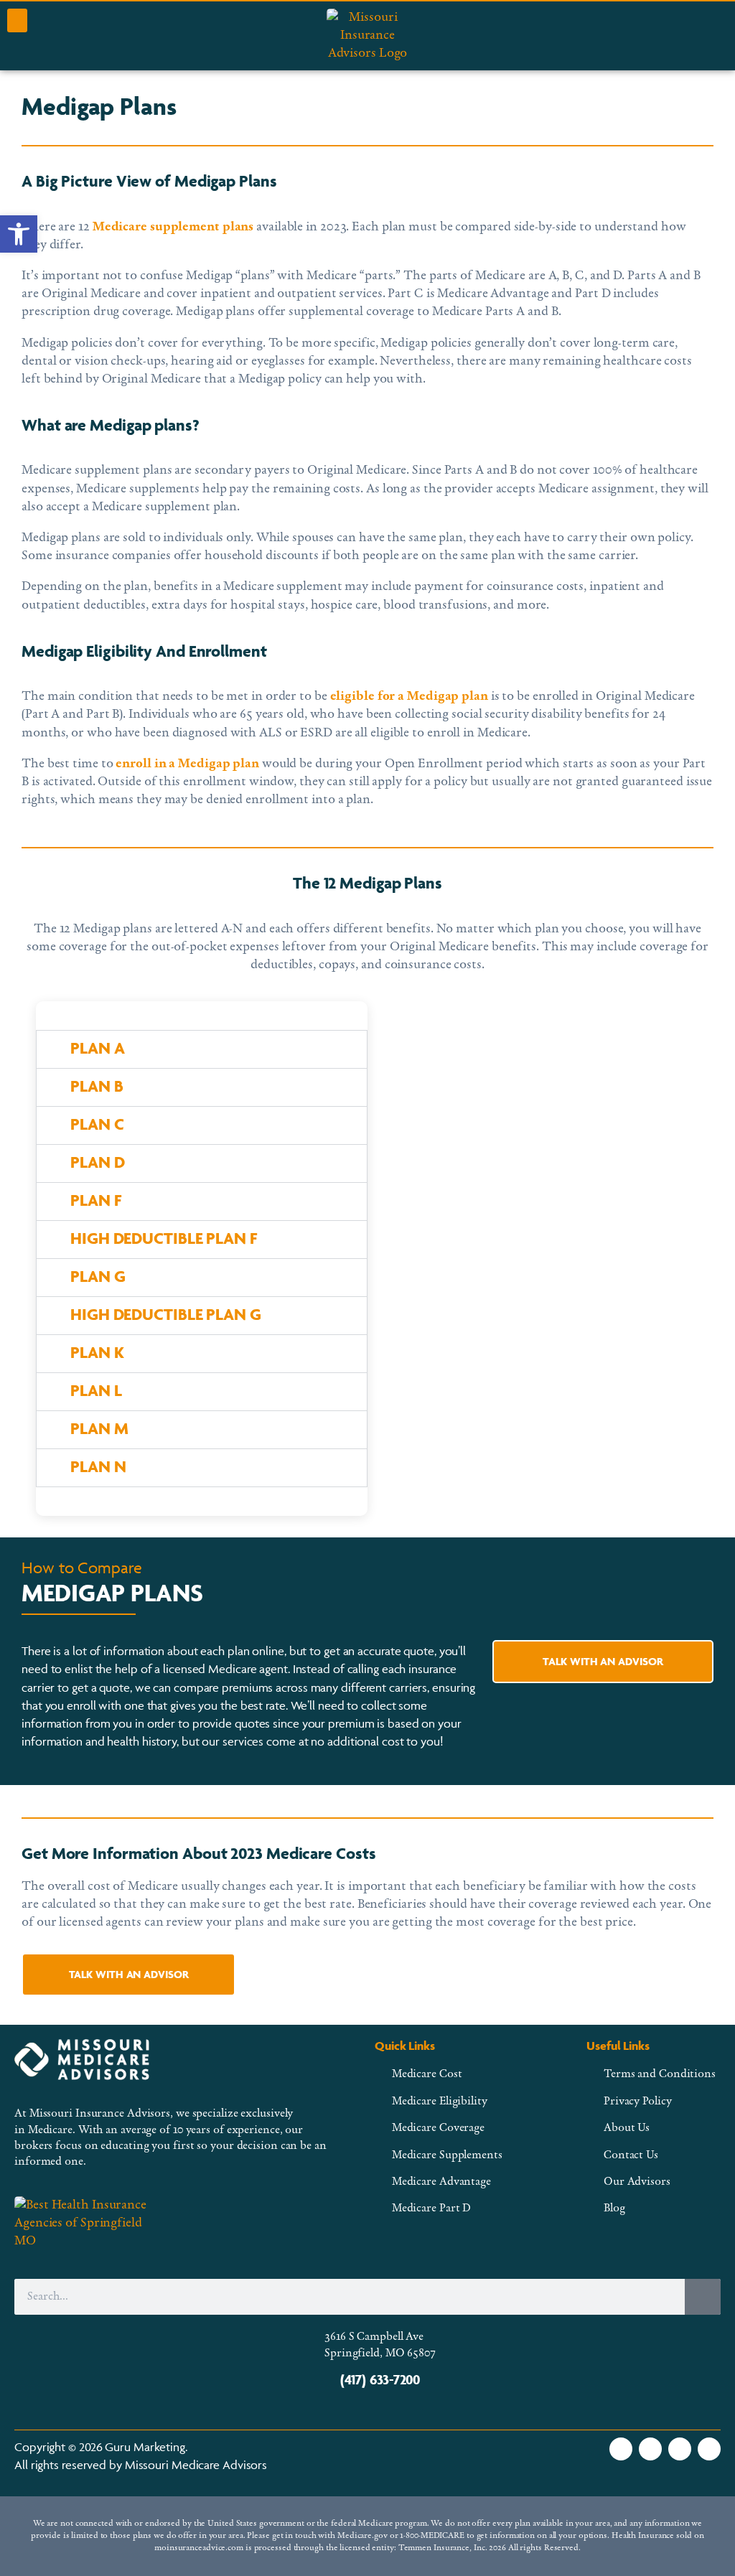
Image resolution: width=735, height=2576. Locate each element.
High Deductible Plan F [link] (164, 1238)
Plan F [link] (95, 1200)
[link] (19, 234)
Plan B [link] (97, 1086)
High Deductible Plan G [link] (166, 1314)
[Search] (703, 2297)
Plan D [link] (97, 1162)
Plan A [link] (97, 1048)
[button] (17, 20)
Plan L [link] (96, 1390)
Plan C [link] (97, 1124)
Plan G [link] (98, 1276)
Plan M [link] (99, 1428)
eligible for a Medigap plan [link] (408, 697)
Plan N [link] (98, 1466)
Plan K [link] (97, 1352)
